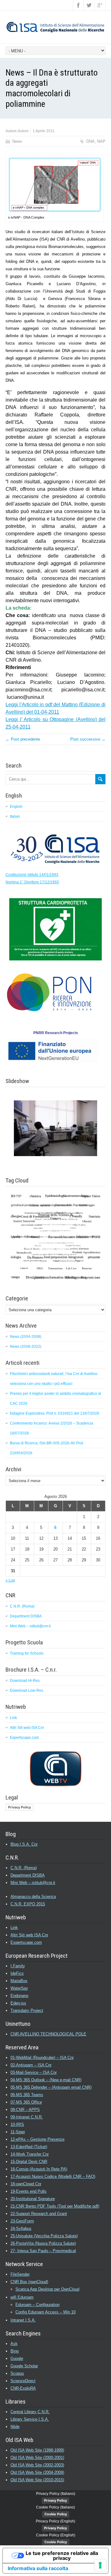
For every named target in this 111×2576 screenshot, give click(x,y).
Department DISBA (26, 1616)
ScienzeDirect (23, 2381)
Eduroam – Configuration (37, 2305)
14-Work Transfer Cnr (30, 2154)
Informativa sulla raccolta (38, 2568)
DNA (90, 141)
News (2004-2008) (26, 1337)
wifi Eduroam (22, 2297)
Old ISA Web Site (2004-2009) (37, 2472)
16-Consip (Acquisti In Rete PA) (39, 2169)
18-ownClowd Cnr (26, 2184)
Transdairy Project (27, 2010)
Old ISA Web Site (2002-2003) (37, 2465)
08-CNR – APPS (25, 2110)
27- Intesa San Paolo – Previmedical (43, 2251)
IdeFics (17, 1973)
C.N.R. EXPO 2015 (28, 1904)
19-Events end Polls (29, 2191)
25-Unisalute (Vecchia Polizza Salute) (44, 2236)
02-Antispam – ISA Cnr (31, 2065)
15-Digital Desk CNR (29, 2162)
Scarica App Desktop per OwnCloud (47, 2289)
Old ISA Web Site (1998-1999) (37, 2450)
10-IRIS (17, 2124)
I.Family (18, 1966)
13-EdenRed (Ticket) (29, 2147)
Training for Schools (27, 1653)
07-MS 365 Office (26, 2102)
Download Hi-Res (25, 1681)
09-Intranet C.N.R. (27, 2117)
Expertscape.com (24, 1738)
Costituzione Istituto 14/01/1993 (32, 875)
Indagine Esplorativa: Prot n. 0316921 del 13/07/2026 (55, 1413)
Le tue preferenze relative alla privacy (62, 2556)
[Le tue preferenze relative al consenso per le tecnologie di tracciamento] (100, 2565)
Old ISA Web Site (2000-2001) (37, 2458)
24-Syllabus (21, 2228)
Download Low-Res (27, 1690)
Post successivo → (88, 739)
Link (13, 1718)
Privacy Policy (19, 1807)
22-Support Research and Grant (39, 2214)
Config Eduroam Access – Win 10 (45, 2312)
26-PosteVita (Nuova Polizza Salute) (43, 2243)
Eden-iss (18, 2003)
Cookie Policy (56, 2514)
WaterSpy (19, 1988)
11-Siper (18, 2132)
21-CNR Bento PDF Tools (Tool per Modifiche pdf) (55, 2206)
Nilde (15, 2427)
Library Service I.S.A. (30, 2419)
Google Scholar (24, 2366)
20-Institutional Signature (33, 2199)
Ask (14, 2344)
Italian (15, 816)
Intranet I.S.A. (23, 2320)
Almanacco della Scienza (33, 1897)
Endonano (19, 1996)
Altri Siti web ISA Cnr (27, 1728)
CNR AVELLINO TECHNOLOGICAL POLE (48, 2034)
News (17, 141)
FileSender (20, 2274)
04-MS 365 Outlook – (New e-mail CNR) (46, 2080)
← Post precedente (23, 739)
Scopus (17, 2373)
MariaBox (19, 1981)
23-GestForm (22, 2221)
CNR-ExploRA (23, 2388)
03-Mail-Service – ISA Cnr (34, 2072)
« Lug (10, 1580)
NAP (101, 141)
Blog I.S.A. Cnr (24, 1844)
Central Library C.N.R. (30, 2412)
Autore (23, 131)
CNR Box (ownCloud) (29, 2282)
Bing (14, 2351)
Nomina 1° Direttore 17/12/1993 (32, 882)
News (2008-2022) (26, 1347)
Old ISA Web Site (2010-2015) (37, 2480)
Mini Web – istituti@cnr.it (30, 1626)
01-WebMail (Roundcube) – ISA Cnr (42, 2058)
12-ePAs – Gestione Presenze (37, 2139)
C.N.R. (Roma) (22, 1606)
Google (17, 2358)
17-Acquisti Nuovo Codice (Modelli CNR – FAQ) (53, 2176)
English (16, 807)
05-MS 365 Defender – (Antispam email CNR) (51, 2087)
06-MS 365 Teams (27, 2095)
